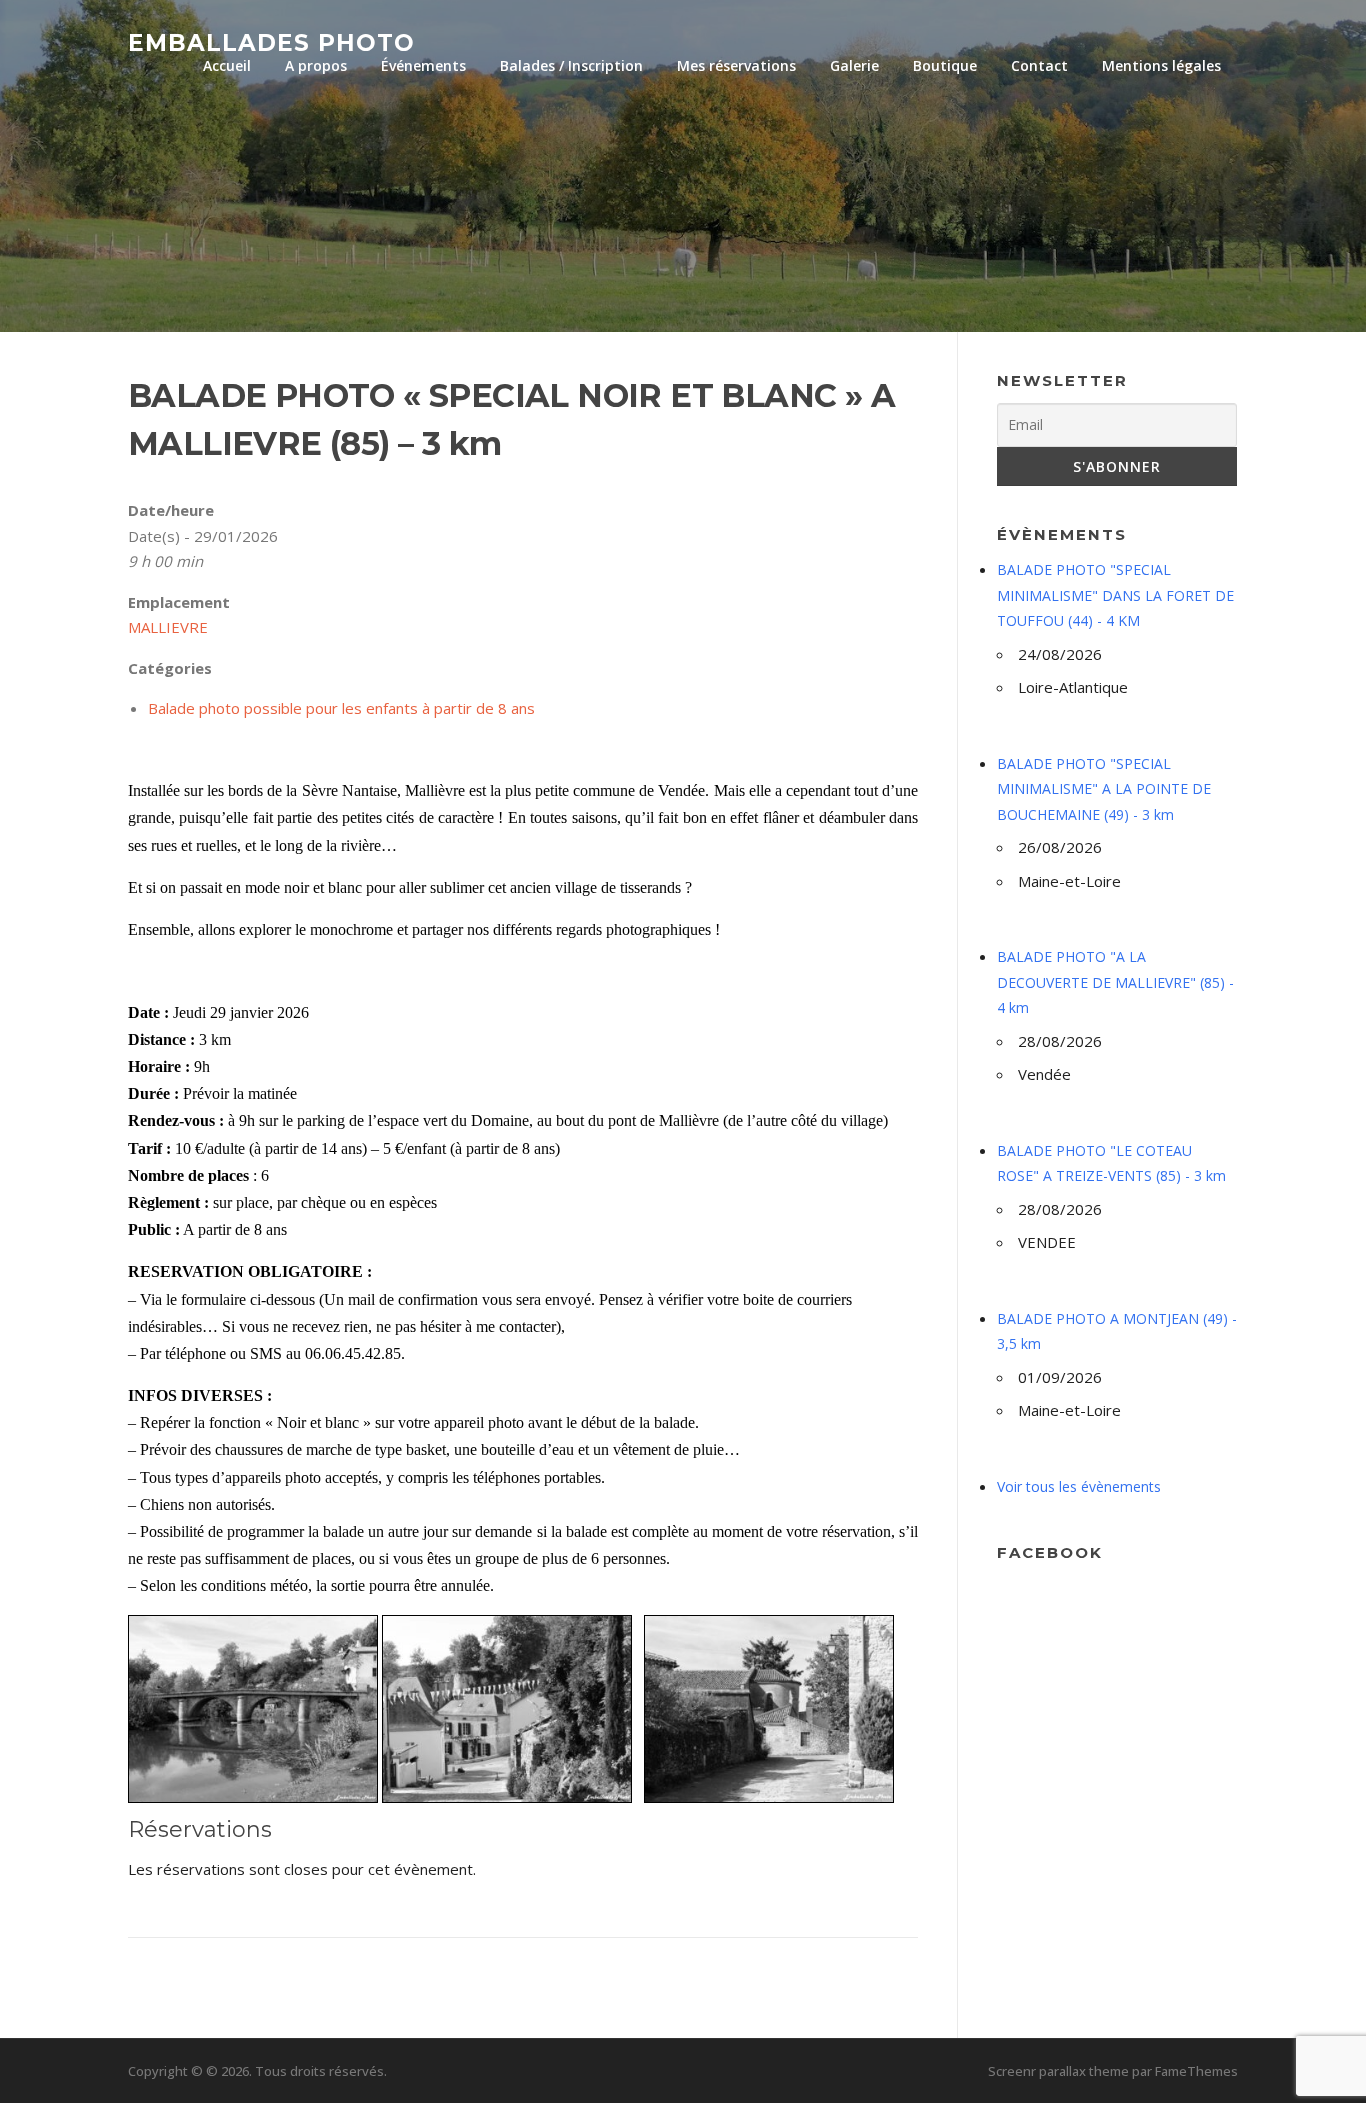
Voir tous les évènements (1079, 1486)
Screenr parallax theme (1058, 2071)
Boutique (945, 65)
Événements (423, 65)
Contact (1039, 65)
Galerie (854, 65)
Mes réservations (736, 65)
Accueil (227, 65)
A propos (316, 65)
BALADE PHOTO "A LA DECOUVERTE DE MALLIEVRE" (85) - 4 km (1115, 982)
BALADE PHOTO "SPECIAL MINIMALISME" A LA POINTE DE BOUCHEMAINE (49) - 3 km (1104, 789)
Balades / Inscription (571, 65)
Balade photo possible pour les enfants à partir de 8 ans (341, 708)
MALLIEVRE (168, 627)
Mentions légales (1161, 65)
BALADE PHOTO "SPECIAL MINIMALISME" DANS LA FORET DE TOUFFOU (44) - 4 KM (1115, 595)
